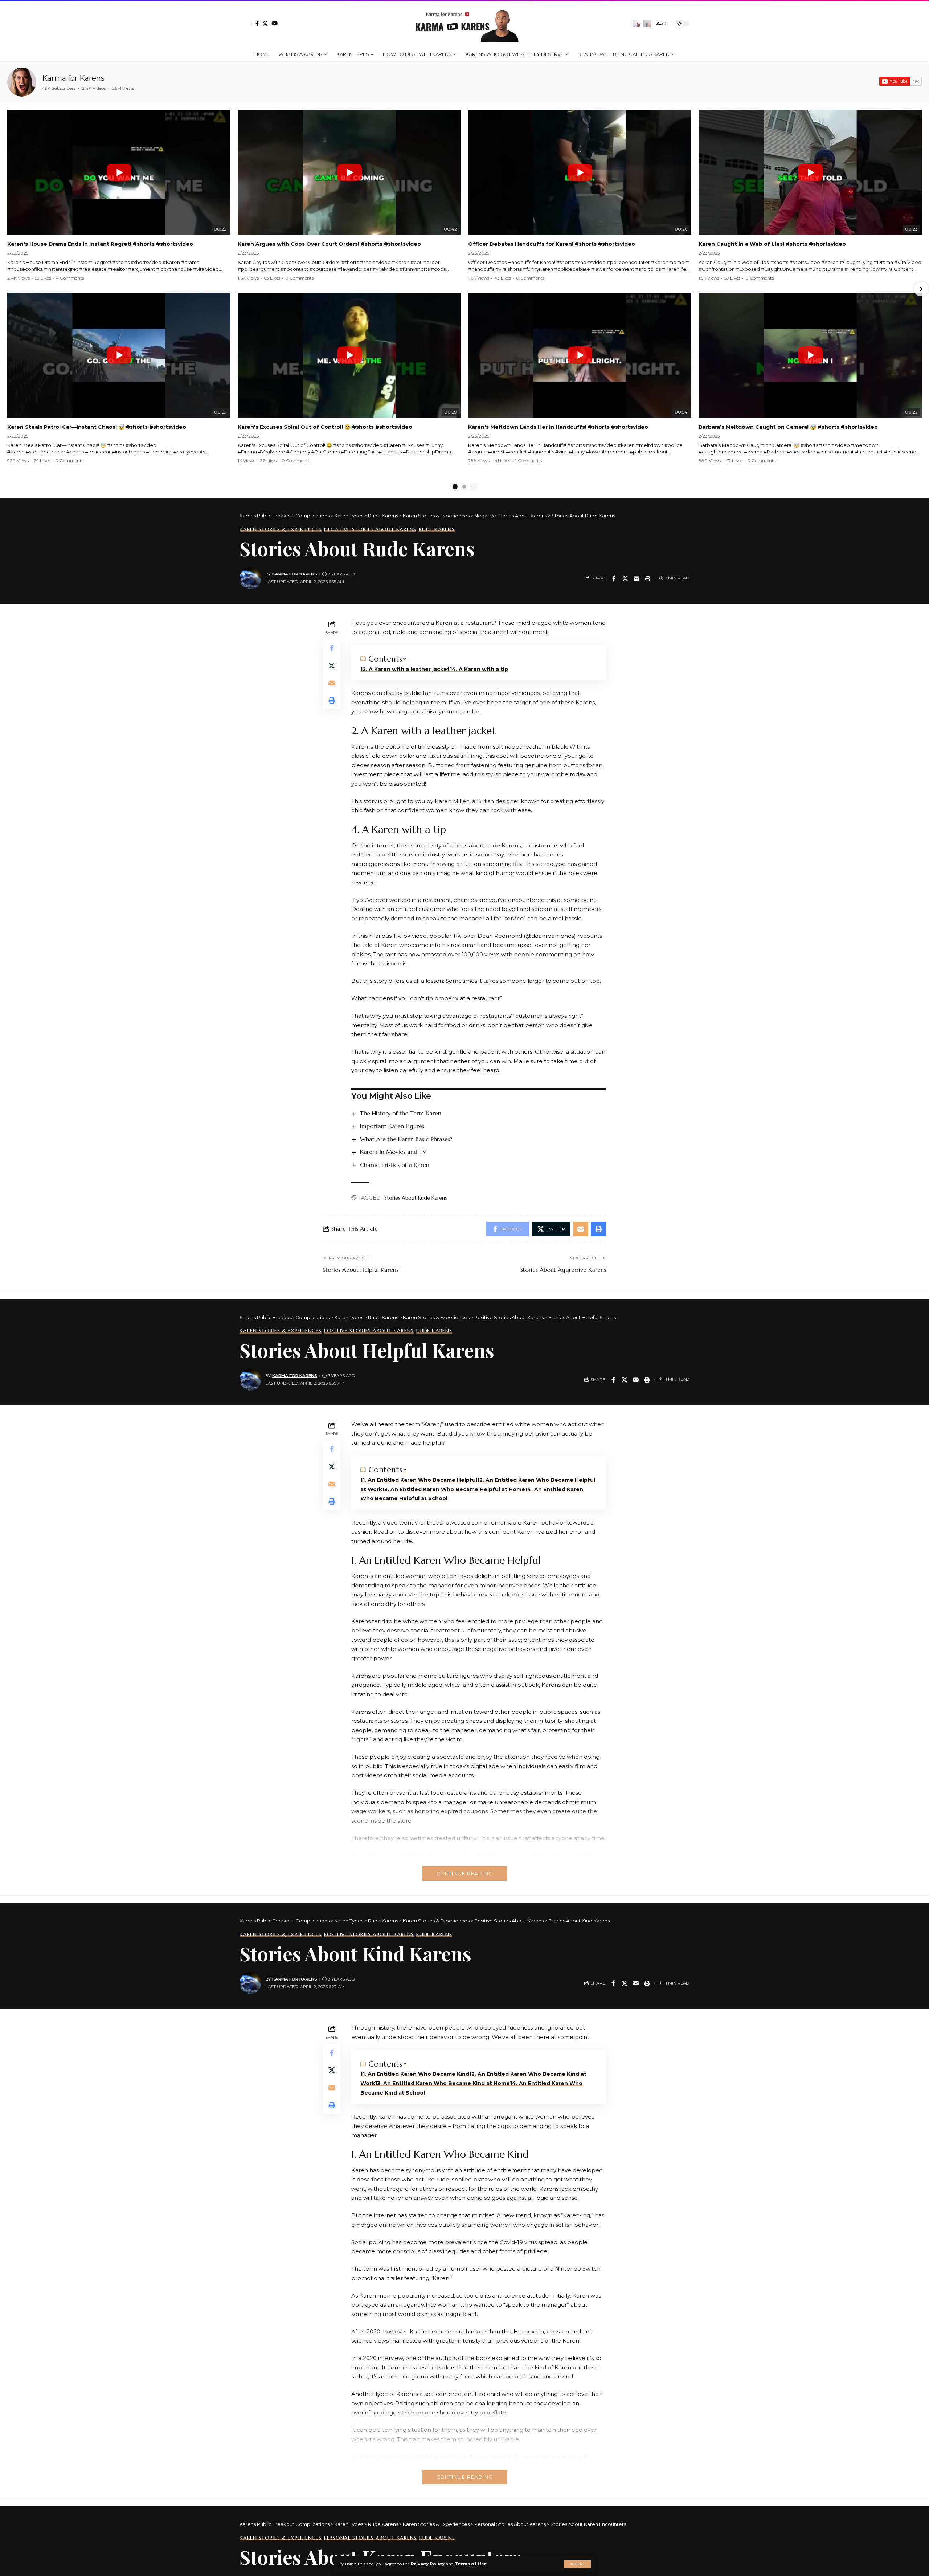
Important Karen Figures (392, 1126)
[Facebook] (257, 23)
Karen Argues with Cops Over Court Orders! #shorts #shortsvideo (329, 244)
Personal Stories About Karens (370, 2538)
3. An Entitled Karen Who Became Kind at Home (443, 2083)
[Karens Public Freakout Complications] (464, 24)
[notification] (636, 24)
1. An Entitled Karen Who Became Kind (416, 2074)
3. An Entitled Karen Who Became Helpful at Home (455, 1489)
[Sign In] (246, 24)
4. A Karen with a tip (480, 669)
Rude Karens (437, 529)
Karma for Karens (73, 78)
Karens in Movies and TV (393, 1152)
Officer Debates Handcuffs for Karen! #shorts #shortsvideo (552, 244)
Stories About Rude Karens (416, 1198)
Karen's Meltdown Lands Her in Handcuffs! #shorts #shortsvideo (558, 427)
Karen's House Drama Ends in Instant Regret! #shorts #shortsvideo (100, 244)
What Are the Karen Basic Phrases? (406, 1139)
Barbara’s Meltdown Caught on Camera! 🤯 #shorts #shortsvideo (788, 427)
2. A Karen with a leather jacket (406, 669)
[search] (647, 24)
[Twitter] (265, 23)
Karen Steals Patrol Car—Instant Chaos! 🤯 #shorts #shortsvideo (97, 427)
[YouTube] (275, 23)
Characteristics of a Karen (395, 1165)
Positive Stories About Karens (369, 1331)
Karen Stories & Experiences (281, 529)
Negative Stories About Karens (370, 529)
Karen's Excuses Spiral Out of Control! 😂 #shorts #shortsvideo (325, 427)
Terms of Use (471, 2564)
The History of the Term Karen (401, 1113)
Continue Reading (464, 1873)
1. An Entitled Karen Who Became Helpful (420, 1480)
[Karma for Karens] (22, 82)
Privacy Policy (428, 2564)
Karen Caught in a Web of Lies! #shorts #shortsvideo (772, 244)
